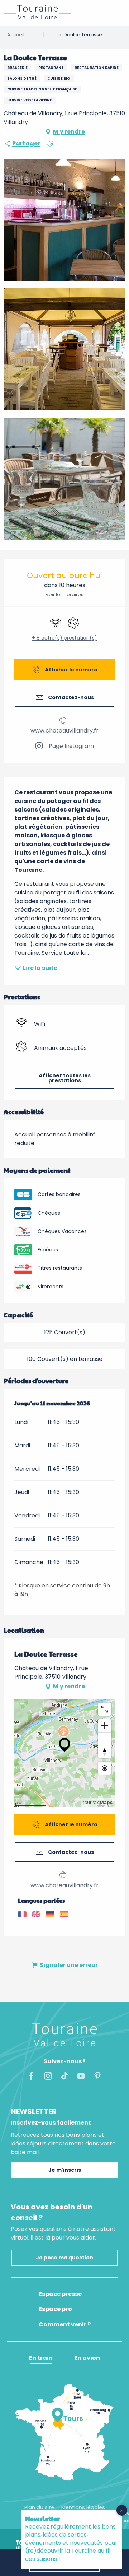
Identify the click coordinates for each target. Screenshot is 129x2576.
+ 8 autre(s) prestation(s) (64, 638)
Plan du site (39, 2507)
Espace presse (60, 2294)
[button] (50, 144)
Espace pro (55, 2309)
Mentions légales (83, 2507)
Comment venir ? (65, 2325)
